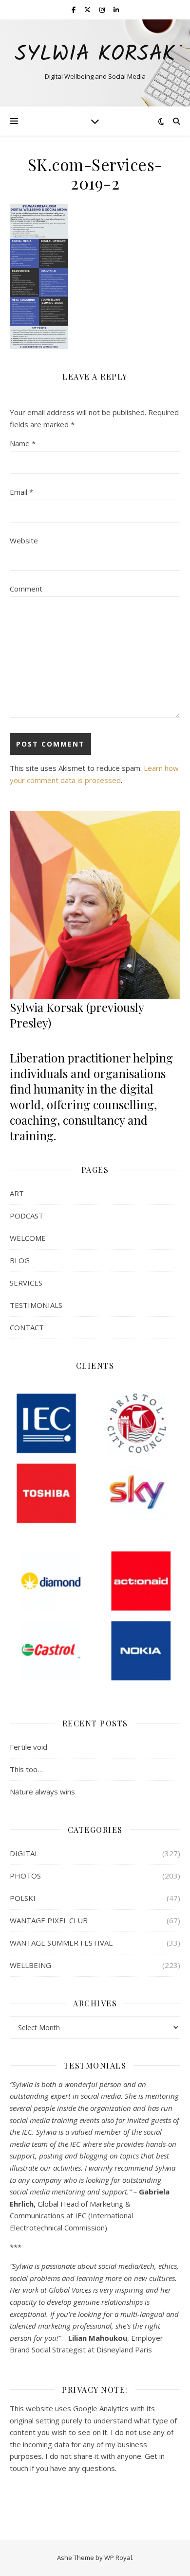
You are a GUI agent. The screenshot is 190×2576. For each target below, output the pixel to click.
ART (17, 1193)
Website (24, 540)
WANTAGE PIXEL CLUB (49, 1920)
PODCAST (27, 1216)
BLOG (20, 1260)
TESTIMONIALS (36, 1305)
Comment (26, 589)
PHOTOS (25, 1876)
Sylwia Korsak (95, 55)
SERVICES (26, 1283)
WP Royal (118, 2558)
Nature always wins (42, 1792)
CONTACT (27, 1327)
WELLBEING (30, 1965)
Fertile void (28, 1747)
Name (23, 443)
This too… (26, 1769)
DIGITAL (24, 1853)
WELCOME (28, 1238)
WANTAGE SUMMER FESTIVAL (61, 1943)
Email (21, 492)
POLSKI (23, 1898)
